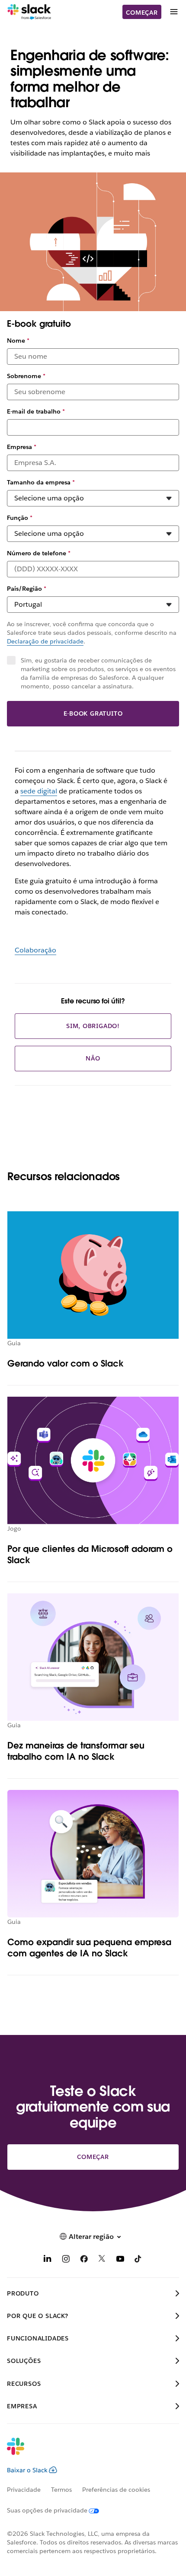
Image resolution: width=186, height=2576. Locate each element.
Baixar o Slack (27, 2470)
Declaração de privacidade (45, 641)
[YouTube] (120, 2260)
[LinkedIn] (48, 2260)
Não (93, 1058)
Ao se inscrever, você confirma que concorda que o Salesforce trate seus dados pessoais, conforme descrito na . (92, 633)
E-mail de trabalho (36, 411)
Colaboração (35, 950)
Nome (18, 341)
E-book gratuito (93, 713)
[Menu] (173, 12)
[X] (102, 2260)
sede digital (39, 791)
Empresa (22, 447)
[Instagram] (66, 2260)
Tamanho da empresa (41, 482)
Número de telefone (39, 553)
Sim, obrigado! (93, 1026)
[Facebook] (84, 2260)
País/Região (27, 589)
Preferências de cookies (116, 2490)
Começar (142, 13)
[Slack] (29, 12)
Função (20, 518)
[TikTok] (138, 2260)
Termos (61, 2490)
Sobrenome (26, 376)
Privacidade (24, 2490)
